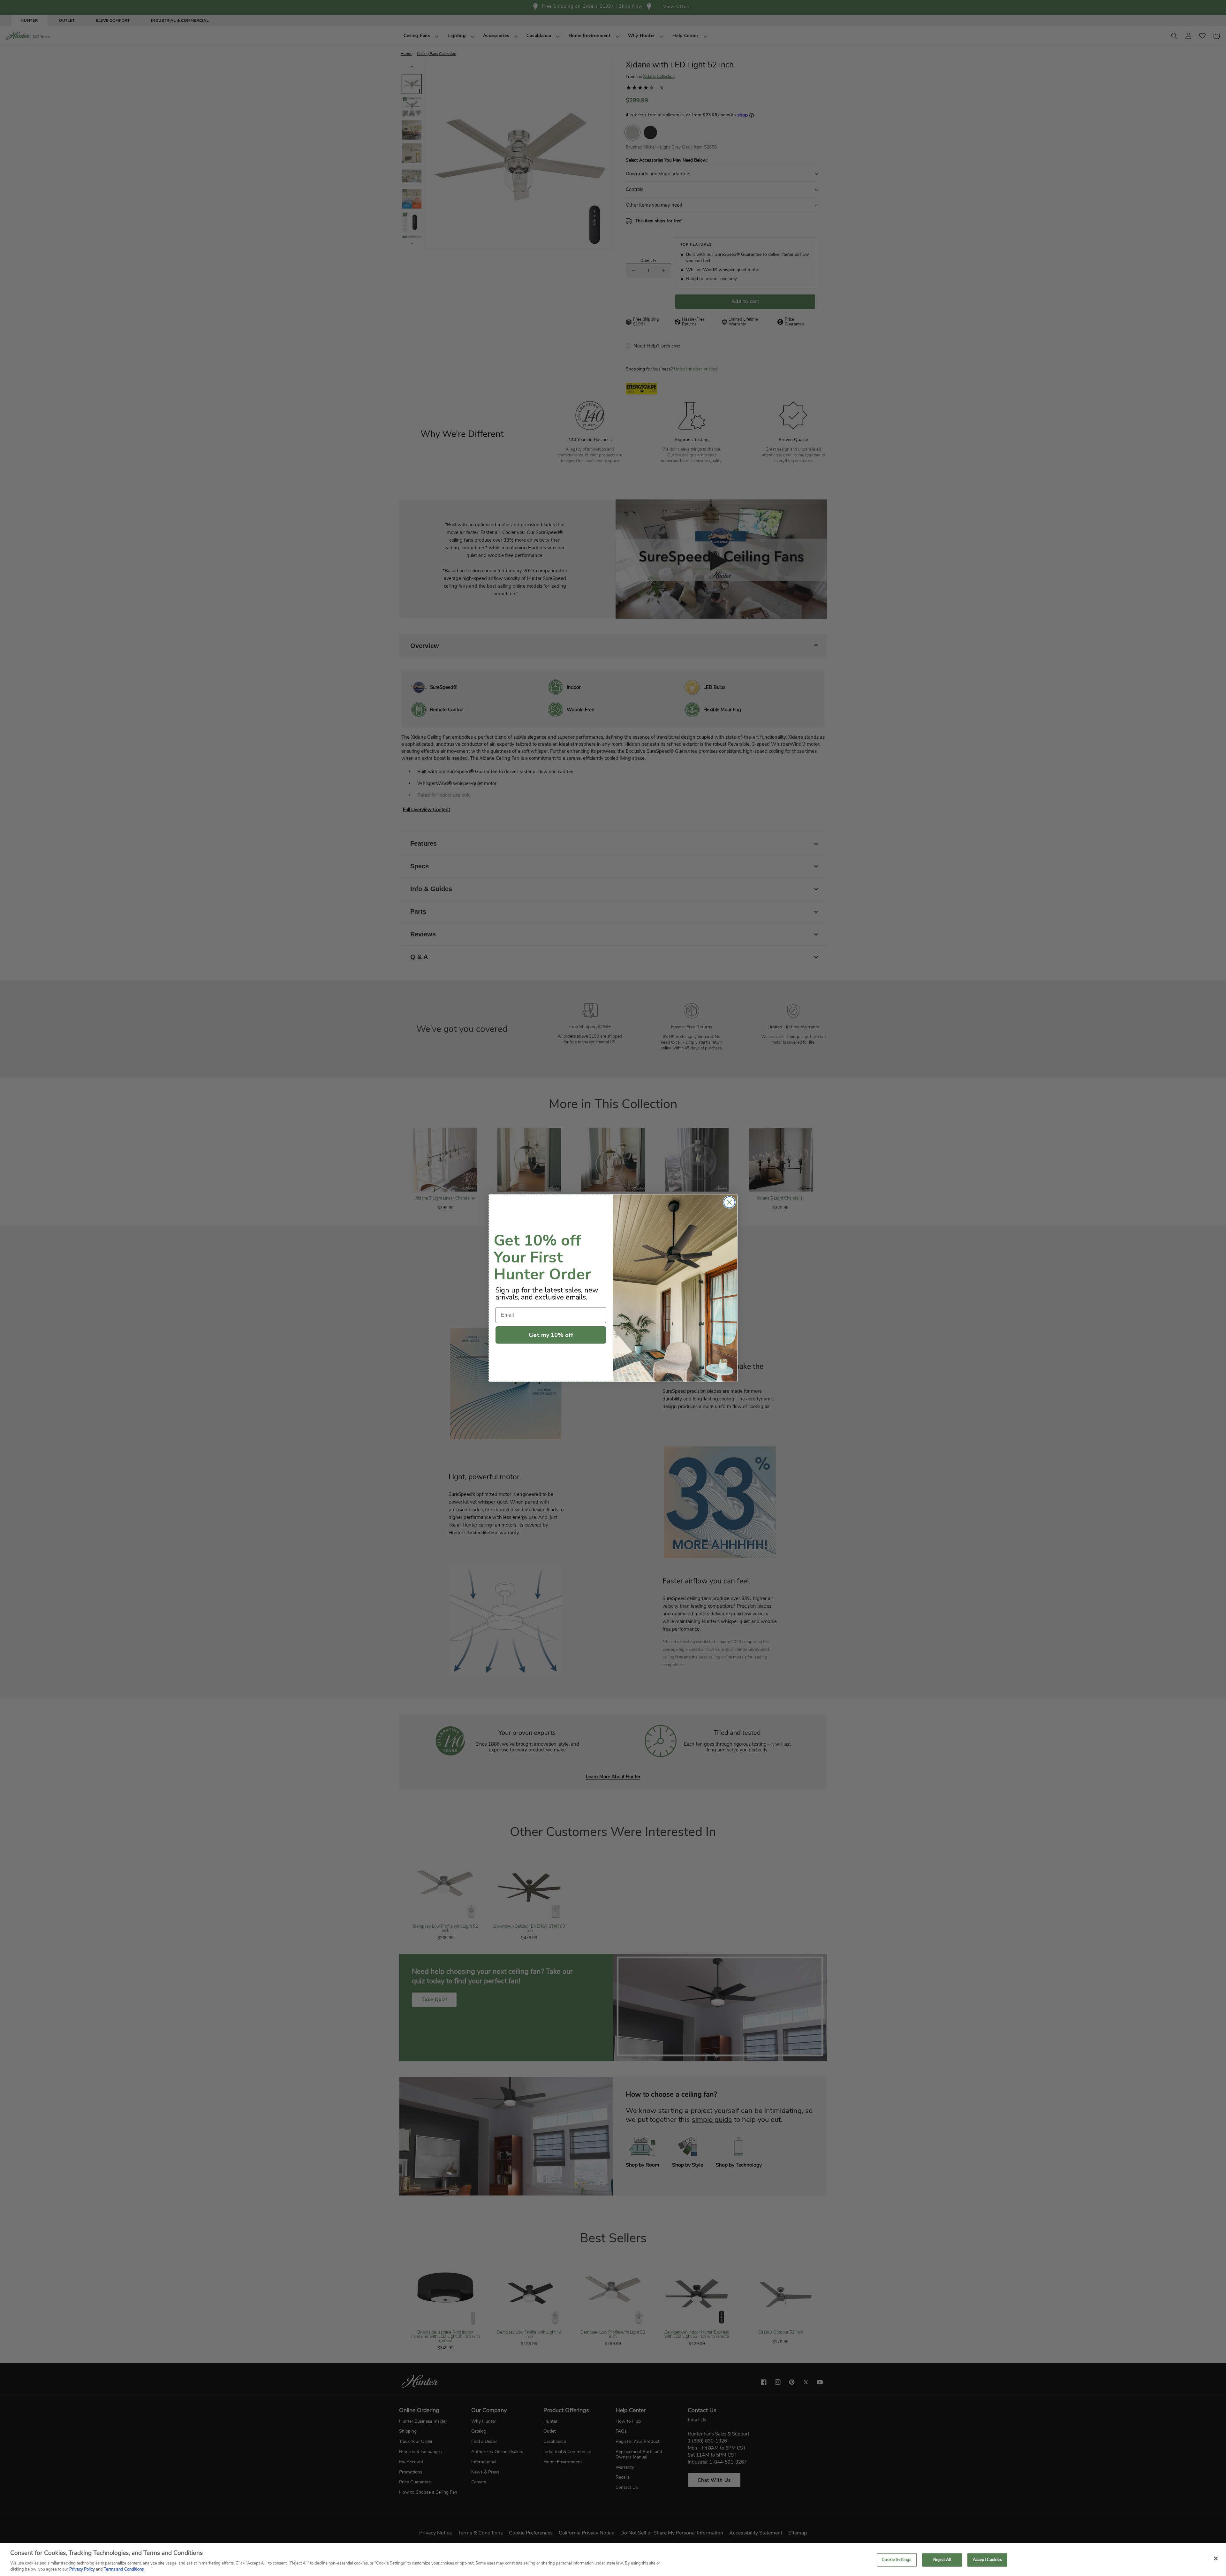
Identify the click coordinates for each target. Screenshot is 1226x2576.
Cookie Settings (897, 2560)
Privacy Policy (82, 2569)
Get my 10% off (551, 1335)
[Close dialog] (729, 1202)
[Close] (1216, 2558)
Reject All (942, 2560)
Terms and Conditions (124, 2569)
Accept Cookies (987, 2560)
